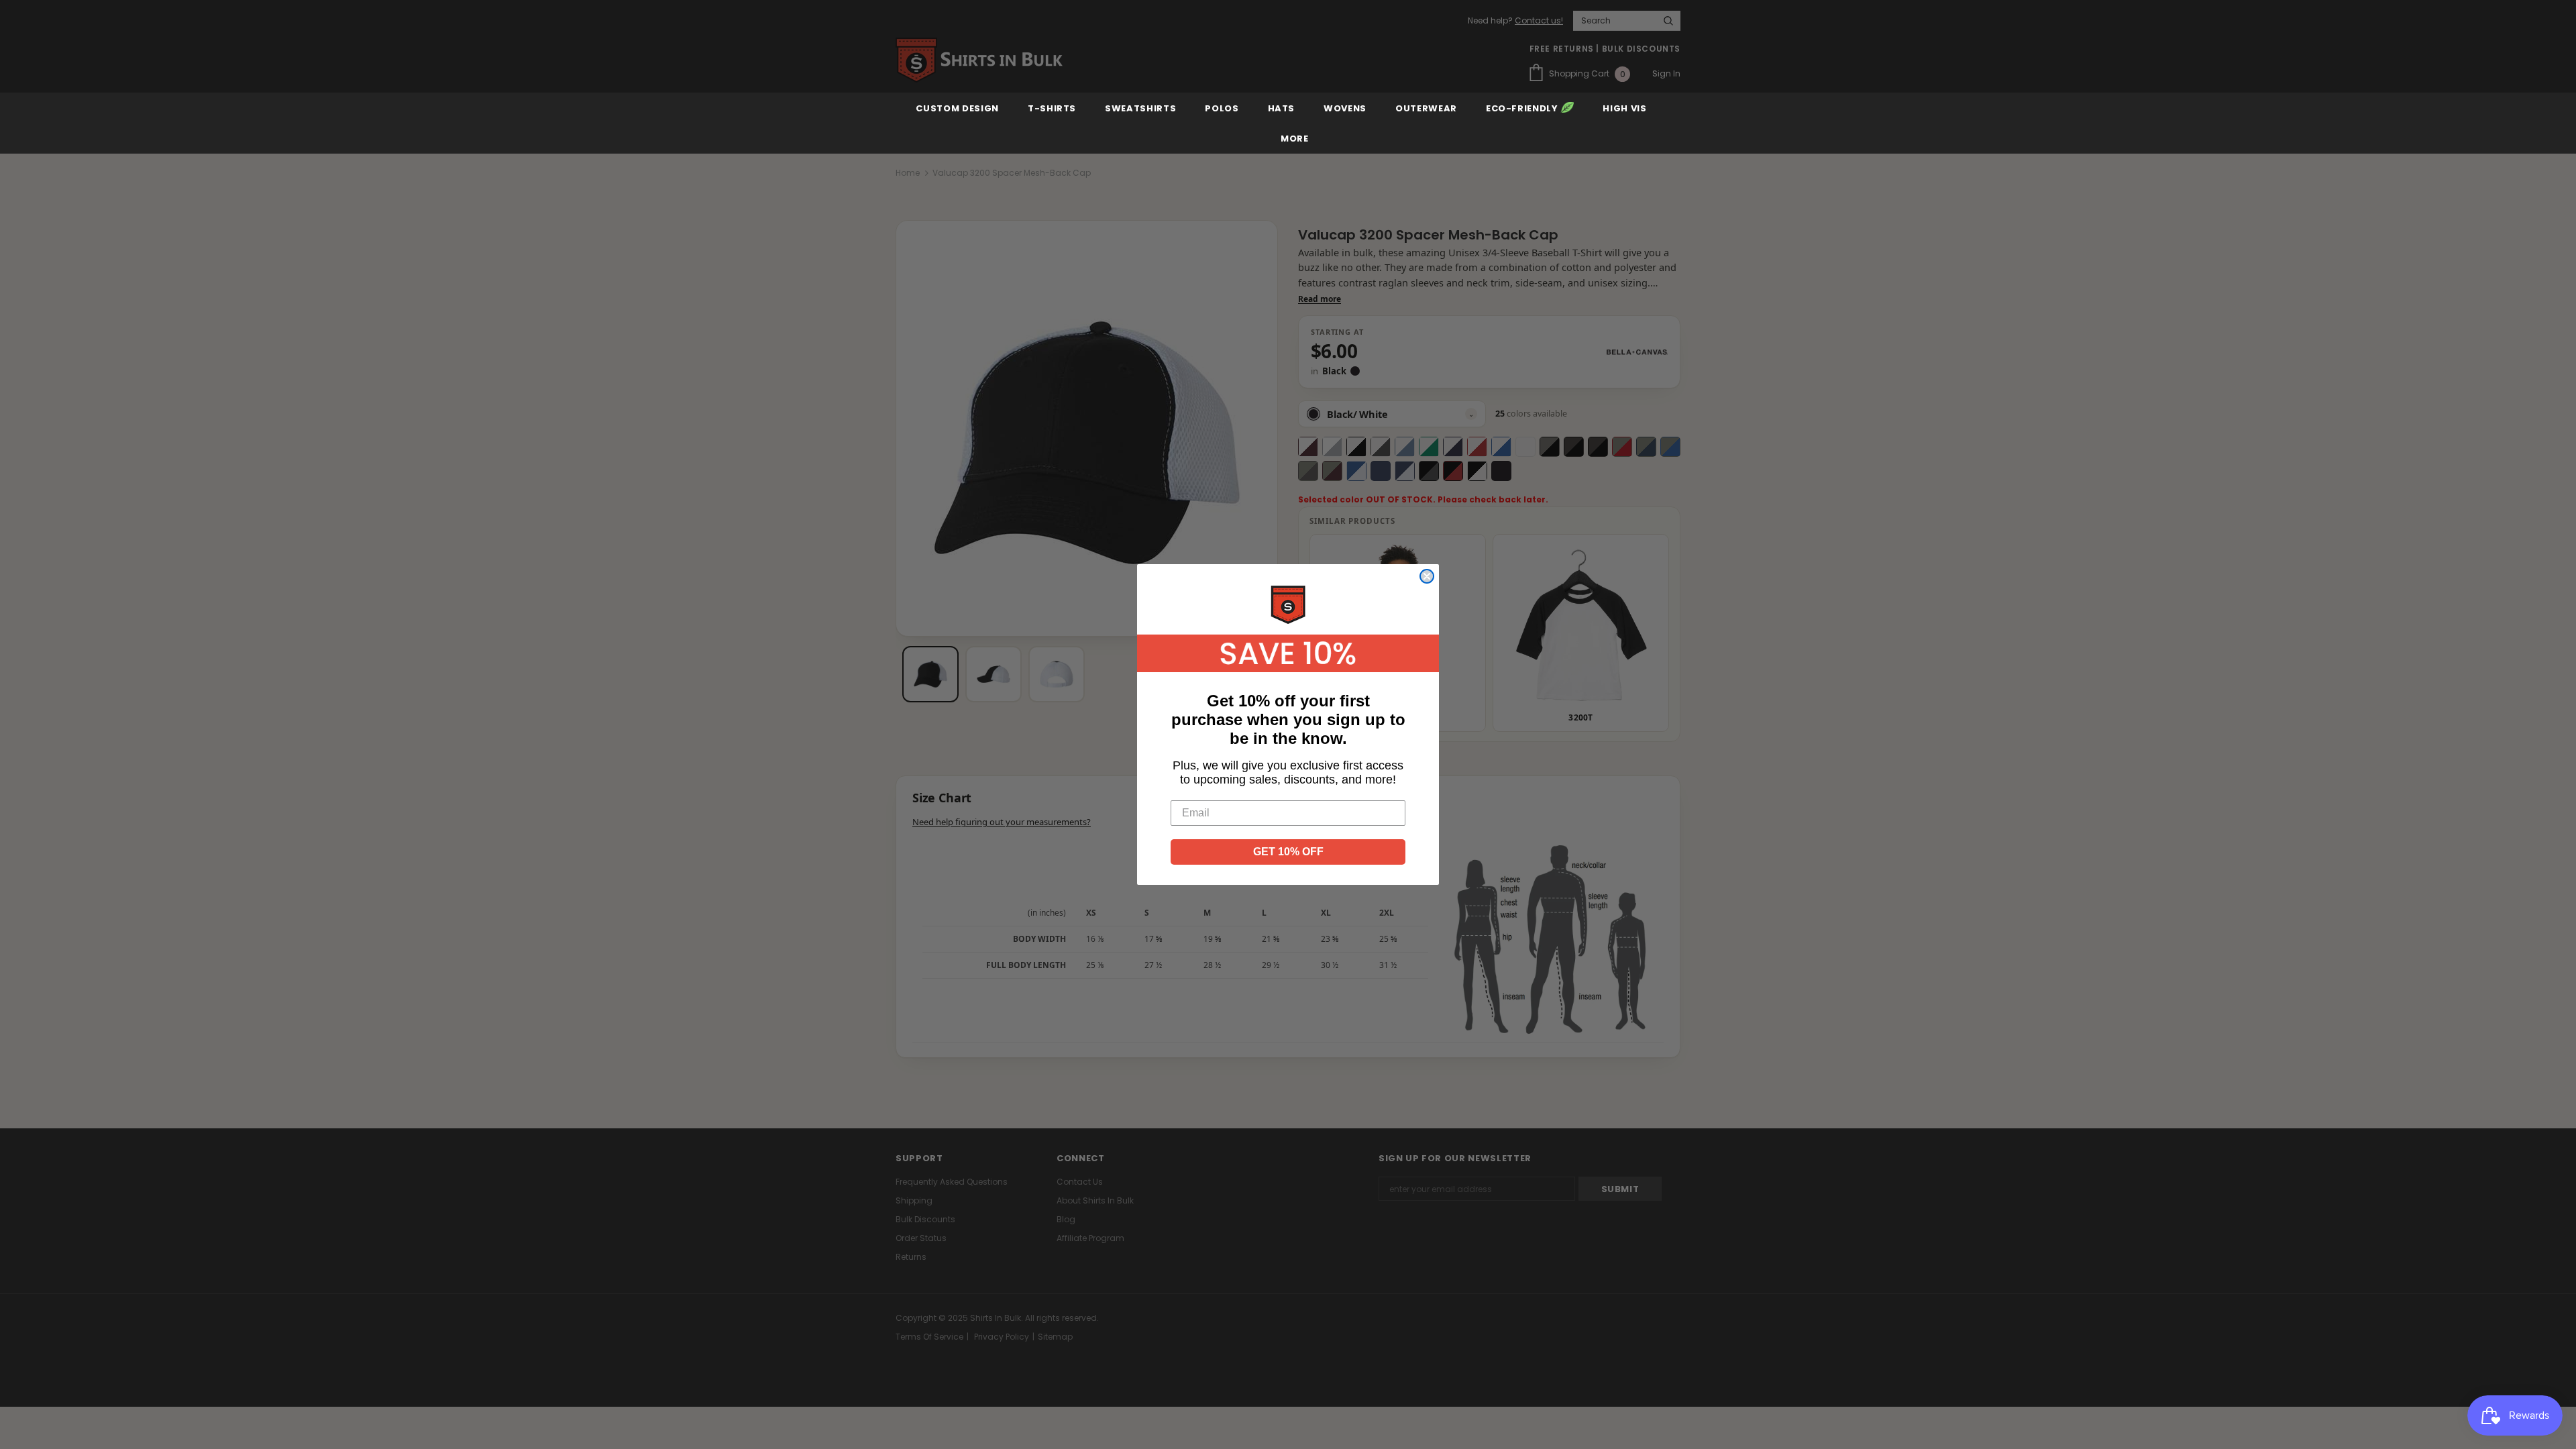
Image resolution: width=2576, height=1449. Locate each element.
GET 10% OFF (1288, 852)
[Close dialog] (1427, 576)
